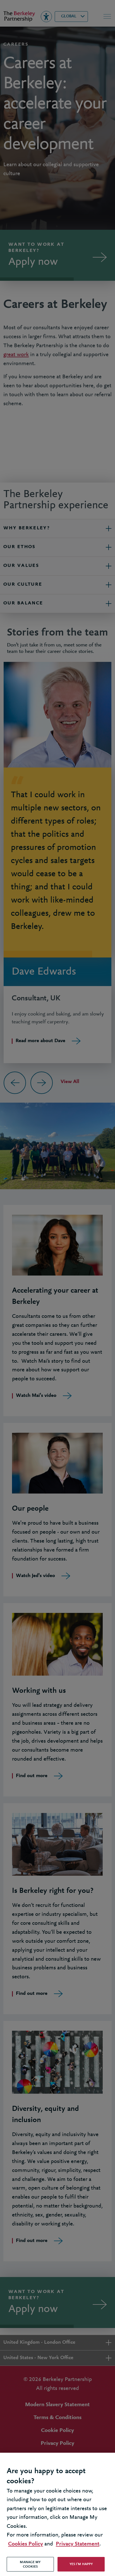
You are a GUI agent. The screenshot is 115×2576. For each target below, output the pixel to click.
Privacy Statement (78, 2544)
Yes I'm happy (81, 2564)
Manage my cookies (30, 2564)
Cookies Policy (26, 2544)
